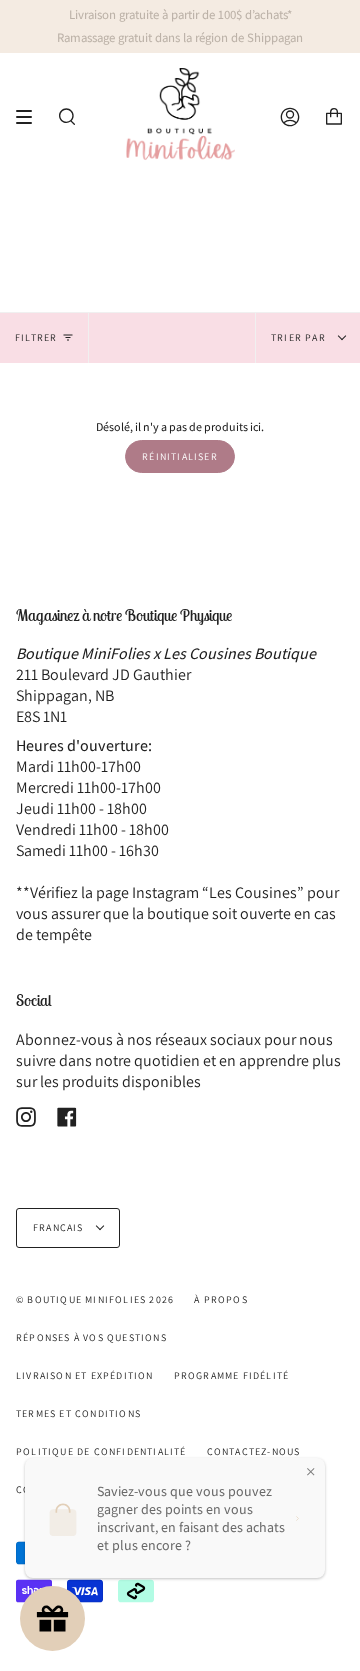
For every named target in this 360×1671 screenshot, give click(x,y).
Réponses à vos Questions (91, 1337)
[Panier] (334, 116)
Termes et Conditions (78, 1413)
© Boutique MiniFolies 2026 (95, 1299)
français (60, 1227)
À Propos (221, 1299)
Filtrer (36, 337)
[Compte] (290, 116)
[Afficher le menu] (31, 117)
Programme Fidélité (232, 1375)
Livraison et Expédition (85, 1375)
